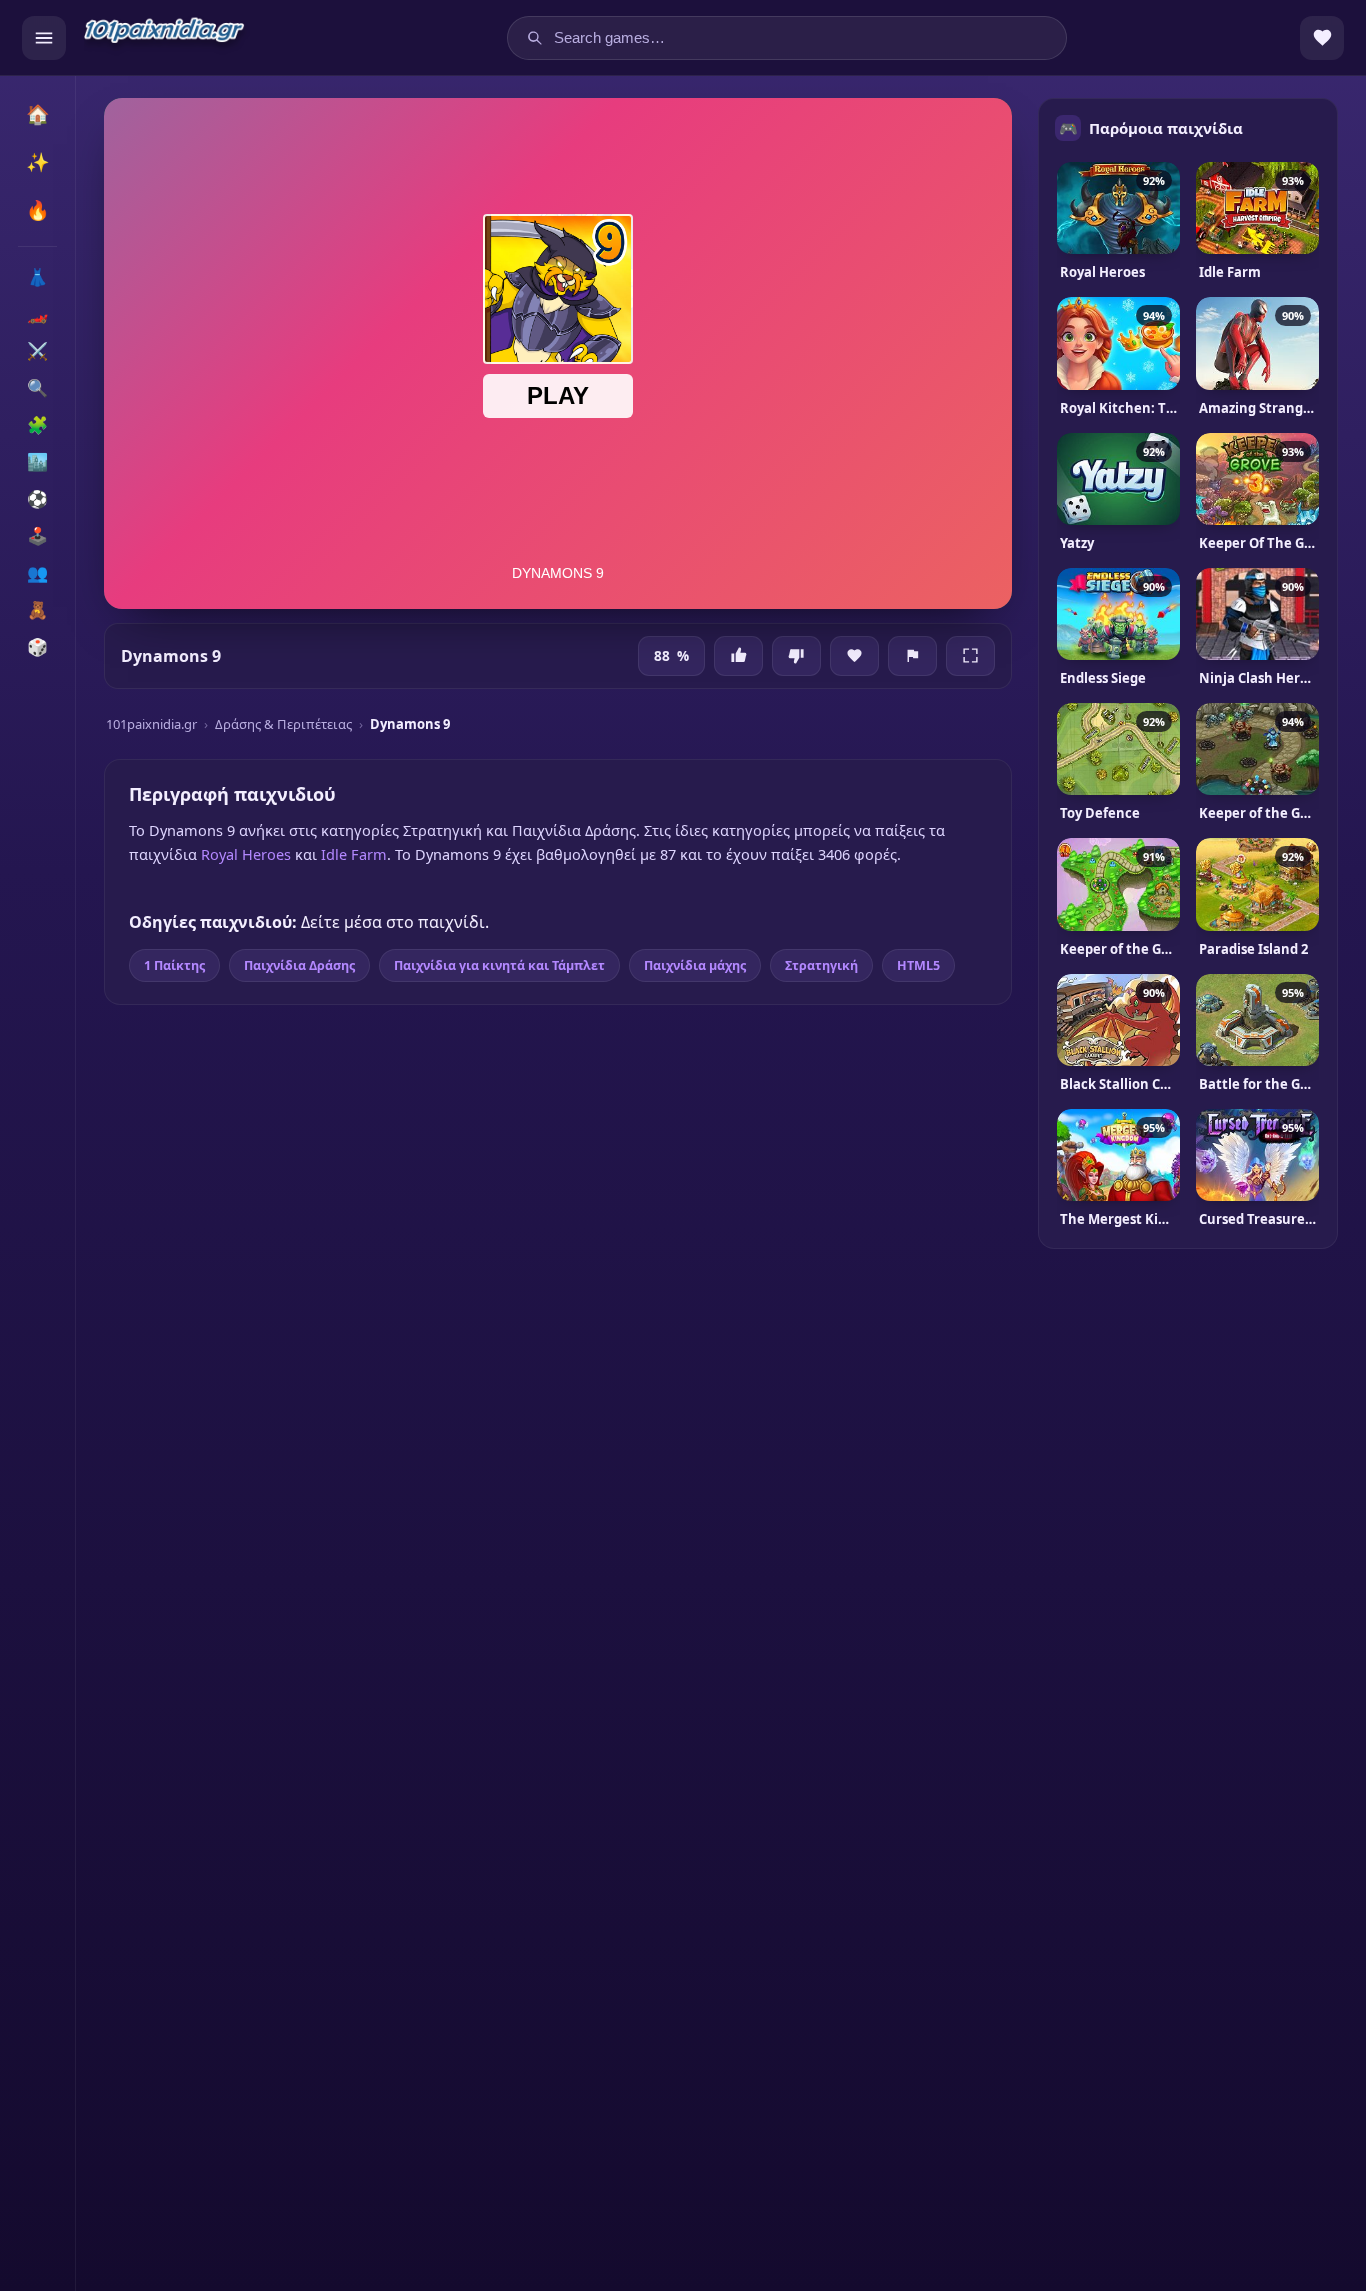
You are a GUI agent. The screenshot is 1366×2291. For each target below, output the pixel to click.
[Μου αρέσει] (738, 656)
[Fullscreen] (970, 656)
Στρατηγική (821, 965)
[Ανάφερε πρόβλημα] (912, 656)
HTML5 (918, 965)
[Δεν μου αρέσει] (796, 656)
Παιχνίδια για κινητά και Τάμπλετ (499, 965)
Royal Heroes (246, 854)
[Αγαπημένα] (1322, 38)
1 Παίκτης (174, 965)
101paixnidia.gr (151, 724)
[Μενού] (44, 38)
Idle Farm (354, 854)
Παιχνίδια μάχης (695, 965)
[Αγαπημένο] (854, 656)
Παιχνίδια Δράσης (299, 965)
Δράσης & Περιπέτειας (283, 724)
